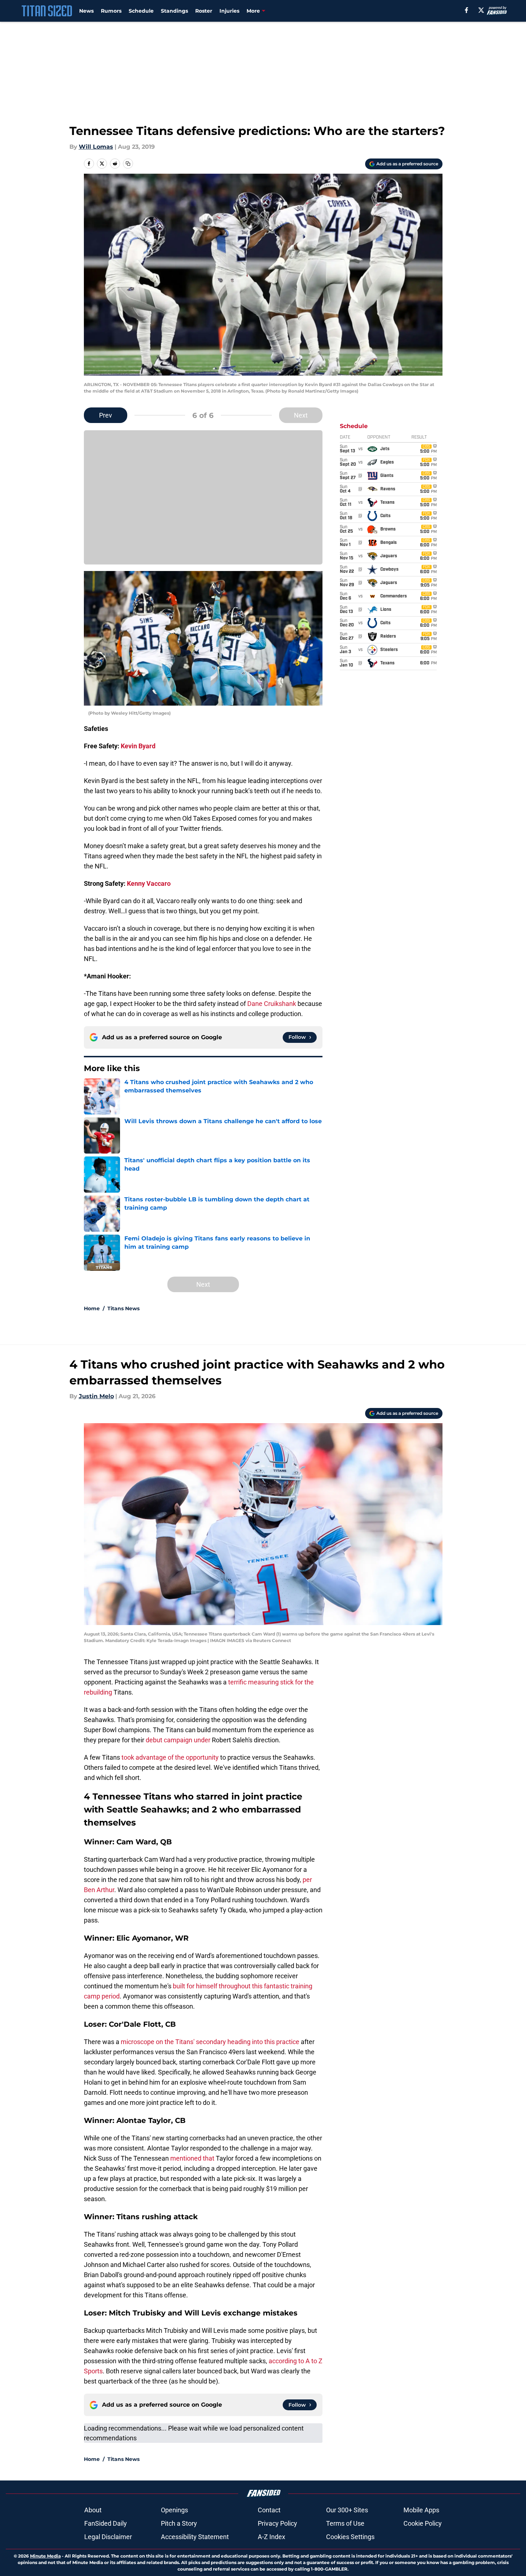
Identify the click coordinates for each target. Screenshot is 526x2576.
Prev (106, 415)
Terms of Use (345, 2523)
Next (301, 415)
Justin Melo (96, 1396)
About (93, 2510)
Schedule (141, 11)
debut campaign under (178, 1740)
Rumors (111, 11)
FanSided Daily (106, 2523)
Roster (204, 11)
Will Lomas (96, 147)
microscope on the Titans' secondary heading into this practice (210, 2042)
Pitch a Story (179, 2523)
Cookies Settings (350, 2537)
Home (92, 1308)
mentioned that (193, 2158)
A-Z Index (271, 2537)
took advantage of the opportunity (170, 1757)
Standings (174, 11)
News (86, 11)
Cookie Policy (423, 2523)
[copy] (128, 164)
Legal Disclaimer (108, 2537)
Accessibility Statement (195, 2537)
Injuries (229, 11)
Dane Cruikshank (272, 1004)
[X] (481, 10)
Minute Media (45, 2556)
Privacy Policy (277, 2523)
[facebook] (467, 10)
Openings (174, 2510)
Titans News (123, 1308)
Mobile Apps (421, 2510)
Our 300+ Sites (347, 2510)
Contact (269, 2510)
